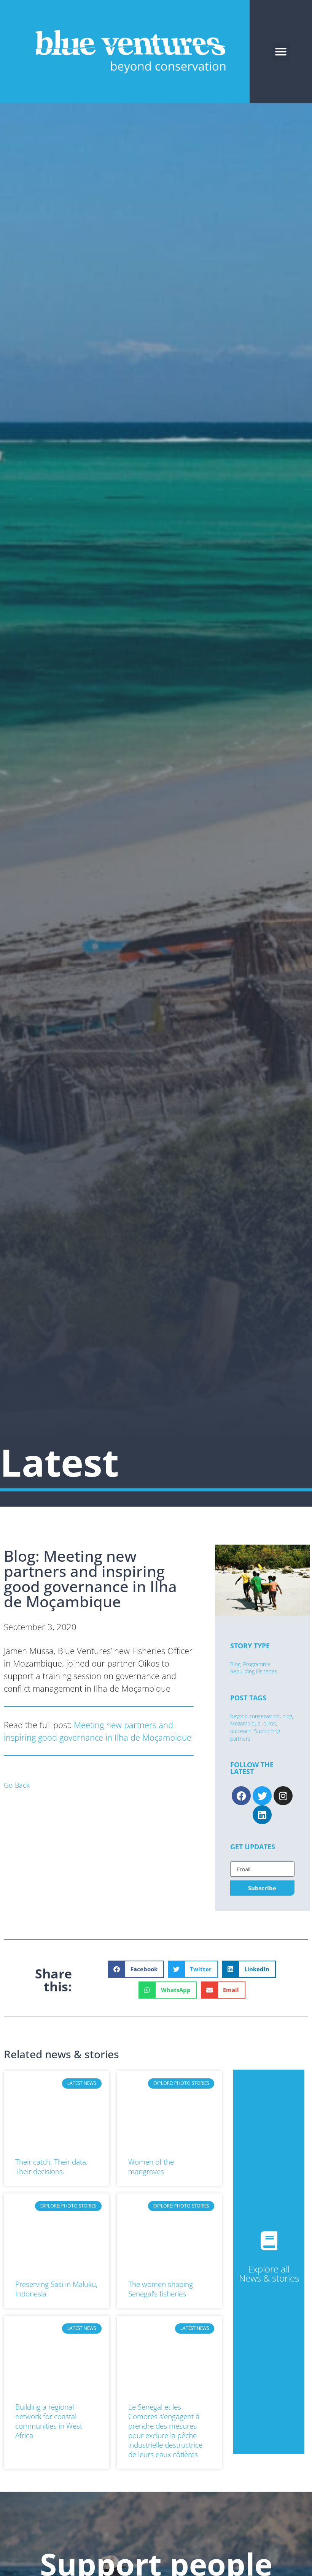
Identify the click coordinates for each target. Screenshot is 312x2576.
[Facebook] (241, 1796)
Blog (235, 1664)
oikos (270, 1723)
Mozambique (245, 1723)
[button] (281, 52)
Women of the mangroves (151, 2166)
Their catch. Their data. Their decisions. (52, 2166)
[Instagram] (283, 1796)
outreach (241, 1731)
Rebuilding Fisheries (254, 1671)
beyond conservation (255, 1716)
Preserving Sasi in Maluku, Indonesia (56, 2289)
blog (287, 1716)
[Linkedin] (262, 1815)
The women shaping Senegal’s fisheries (161, 2289)
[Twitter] (262, 1796)
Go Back (17, 1785)
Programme (257, 1664)
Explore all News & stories (269, 2273)
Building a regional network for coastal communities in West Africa (49, 2421)
